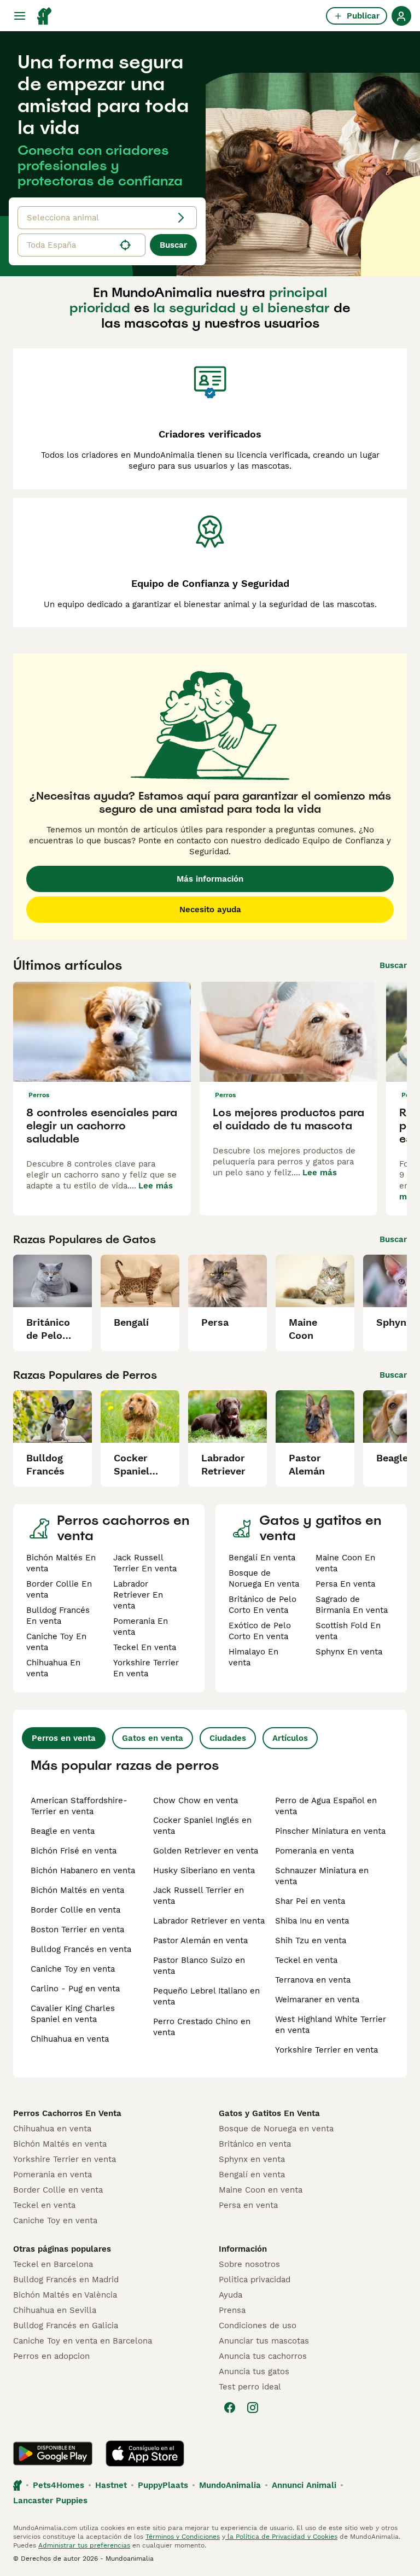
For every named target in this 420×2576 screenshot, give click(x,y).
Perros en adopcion (51, 2356)
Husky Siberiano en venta (204, 1870)
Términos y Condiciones (183, 2537)
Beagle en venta (63, 1831)
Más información (210, 879)
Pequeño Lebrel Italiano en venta (206, 1996)
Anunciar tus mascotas (264, 2341)
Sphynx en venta (252, 2159)
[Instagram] (253, 2408)
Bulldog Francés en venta (81, 1949)
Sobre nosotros (249, 2264)
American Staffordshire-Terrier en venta (79, 1806)
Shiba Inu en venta (312, 1921)
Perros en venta (64, 1738)
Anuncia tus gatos (254, 2371)
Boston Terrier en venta (77, 1930)
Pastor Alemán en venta (200, 1940)
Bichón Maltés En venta (61, 1563)
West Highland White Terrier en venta (331, 2025)
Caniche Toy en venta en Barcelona (83, 2341)
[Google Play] (53, 2453)
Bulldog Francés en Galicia (66, 2326)
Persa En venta (345, 1584)
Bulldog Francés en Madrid (66, 2280)
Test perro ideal (250, 2387)
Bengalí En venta (262, 1558)
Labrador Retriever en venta (209, 1921)
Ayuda (231, 2295)
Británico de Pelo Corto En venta (262, 1605)
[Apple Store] (145, 2453)
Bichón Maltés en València (65, 2295)
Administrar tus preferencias (84, 2545)
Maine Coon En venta (345, 1563)
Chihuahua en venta (70, 2039)
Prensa (232, 2310)
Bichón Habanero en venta (83, 1870)
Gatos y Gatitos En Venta (269, 2113)
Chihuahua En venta (53, 1668)
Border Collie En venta (59, 1589)
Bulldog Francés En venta (58, 1616)
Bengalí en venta (252, 2175)
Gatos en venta (153, 1738)
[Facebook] (230, 2408)
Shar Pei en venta (310, 1901)
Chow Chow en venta (196, 1800)
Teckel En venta (145, 1647)
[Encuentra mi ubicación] (125, 245)
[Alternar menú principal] (20, 16)
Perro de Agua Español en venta (326, 1806)
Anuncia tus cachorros (263, 2356)
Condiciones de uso (258, 2326)
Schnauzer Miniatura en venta (322, 1876)
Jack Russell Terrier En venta (145, 1563)
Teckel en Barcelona (53, 2264)
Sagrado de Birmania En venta (352, 1605)
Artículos (290, 1738)
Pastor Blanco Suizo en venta (199, 1966)
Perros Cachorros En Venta (67, 2113)
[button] (81, 245)
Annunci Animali (304, 2485)
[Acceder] (401, 16)
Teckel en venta (306, 1960)
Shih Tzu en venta (311, 1940)
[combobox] (66, 245)
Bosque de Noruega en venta (276, 2129)
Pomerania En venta (141, 1627)
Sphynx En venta (349, 1652)
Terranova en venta (313, 1980)
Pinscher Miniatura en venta (330, 1831)
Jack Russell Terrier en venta (199, 1896)
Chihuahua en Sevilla (55, 2310)
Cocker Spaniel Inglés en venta (202, 1826)
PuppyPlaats (163, 2485)
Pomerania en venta (314, 1851)
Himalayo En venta (253, 1657)
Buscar (173, 245)
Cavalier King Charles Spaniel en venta (73, 2014)
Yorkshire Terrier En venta (146, 1668)
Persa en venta (248, 2205)
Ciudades (228, 1738)
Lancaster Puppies (50, 2501)
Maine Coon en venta (261, 2190)
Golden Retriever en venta (206, 1851)
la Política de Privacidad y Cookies (281, 2537)
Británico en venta (255, 2144)
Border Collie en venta (75, 1910)
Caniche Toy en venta (73, 1969)
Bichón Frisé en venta (74, 1851)
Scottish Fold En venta (348, 1631)
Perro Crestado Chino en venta (202, 2027)
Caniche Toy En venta (56, 1642)
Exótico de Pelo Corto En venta (260, 1631)
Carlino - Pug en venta (75, 1989)
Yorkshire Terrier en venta (326, 2050)
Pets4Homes (59, 2485)
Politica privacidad (255, 2280)
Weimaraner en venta (317, 2000)
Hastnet (111, 2485)
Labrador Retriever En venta (138, 1595)
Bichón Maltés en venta (77, 1890)
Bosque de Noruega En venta (264, 1578)
